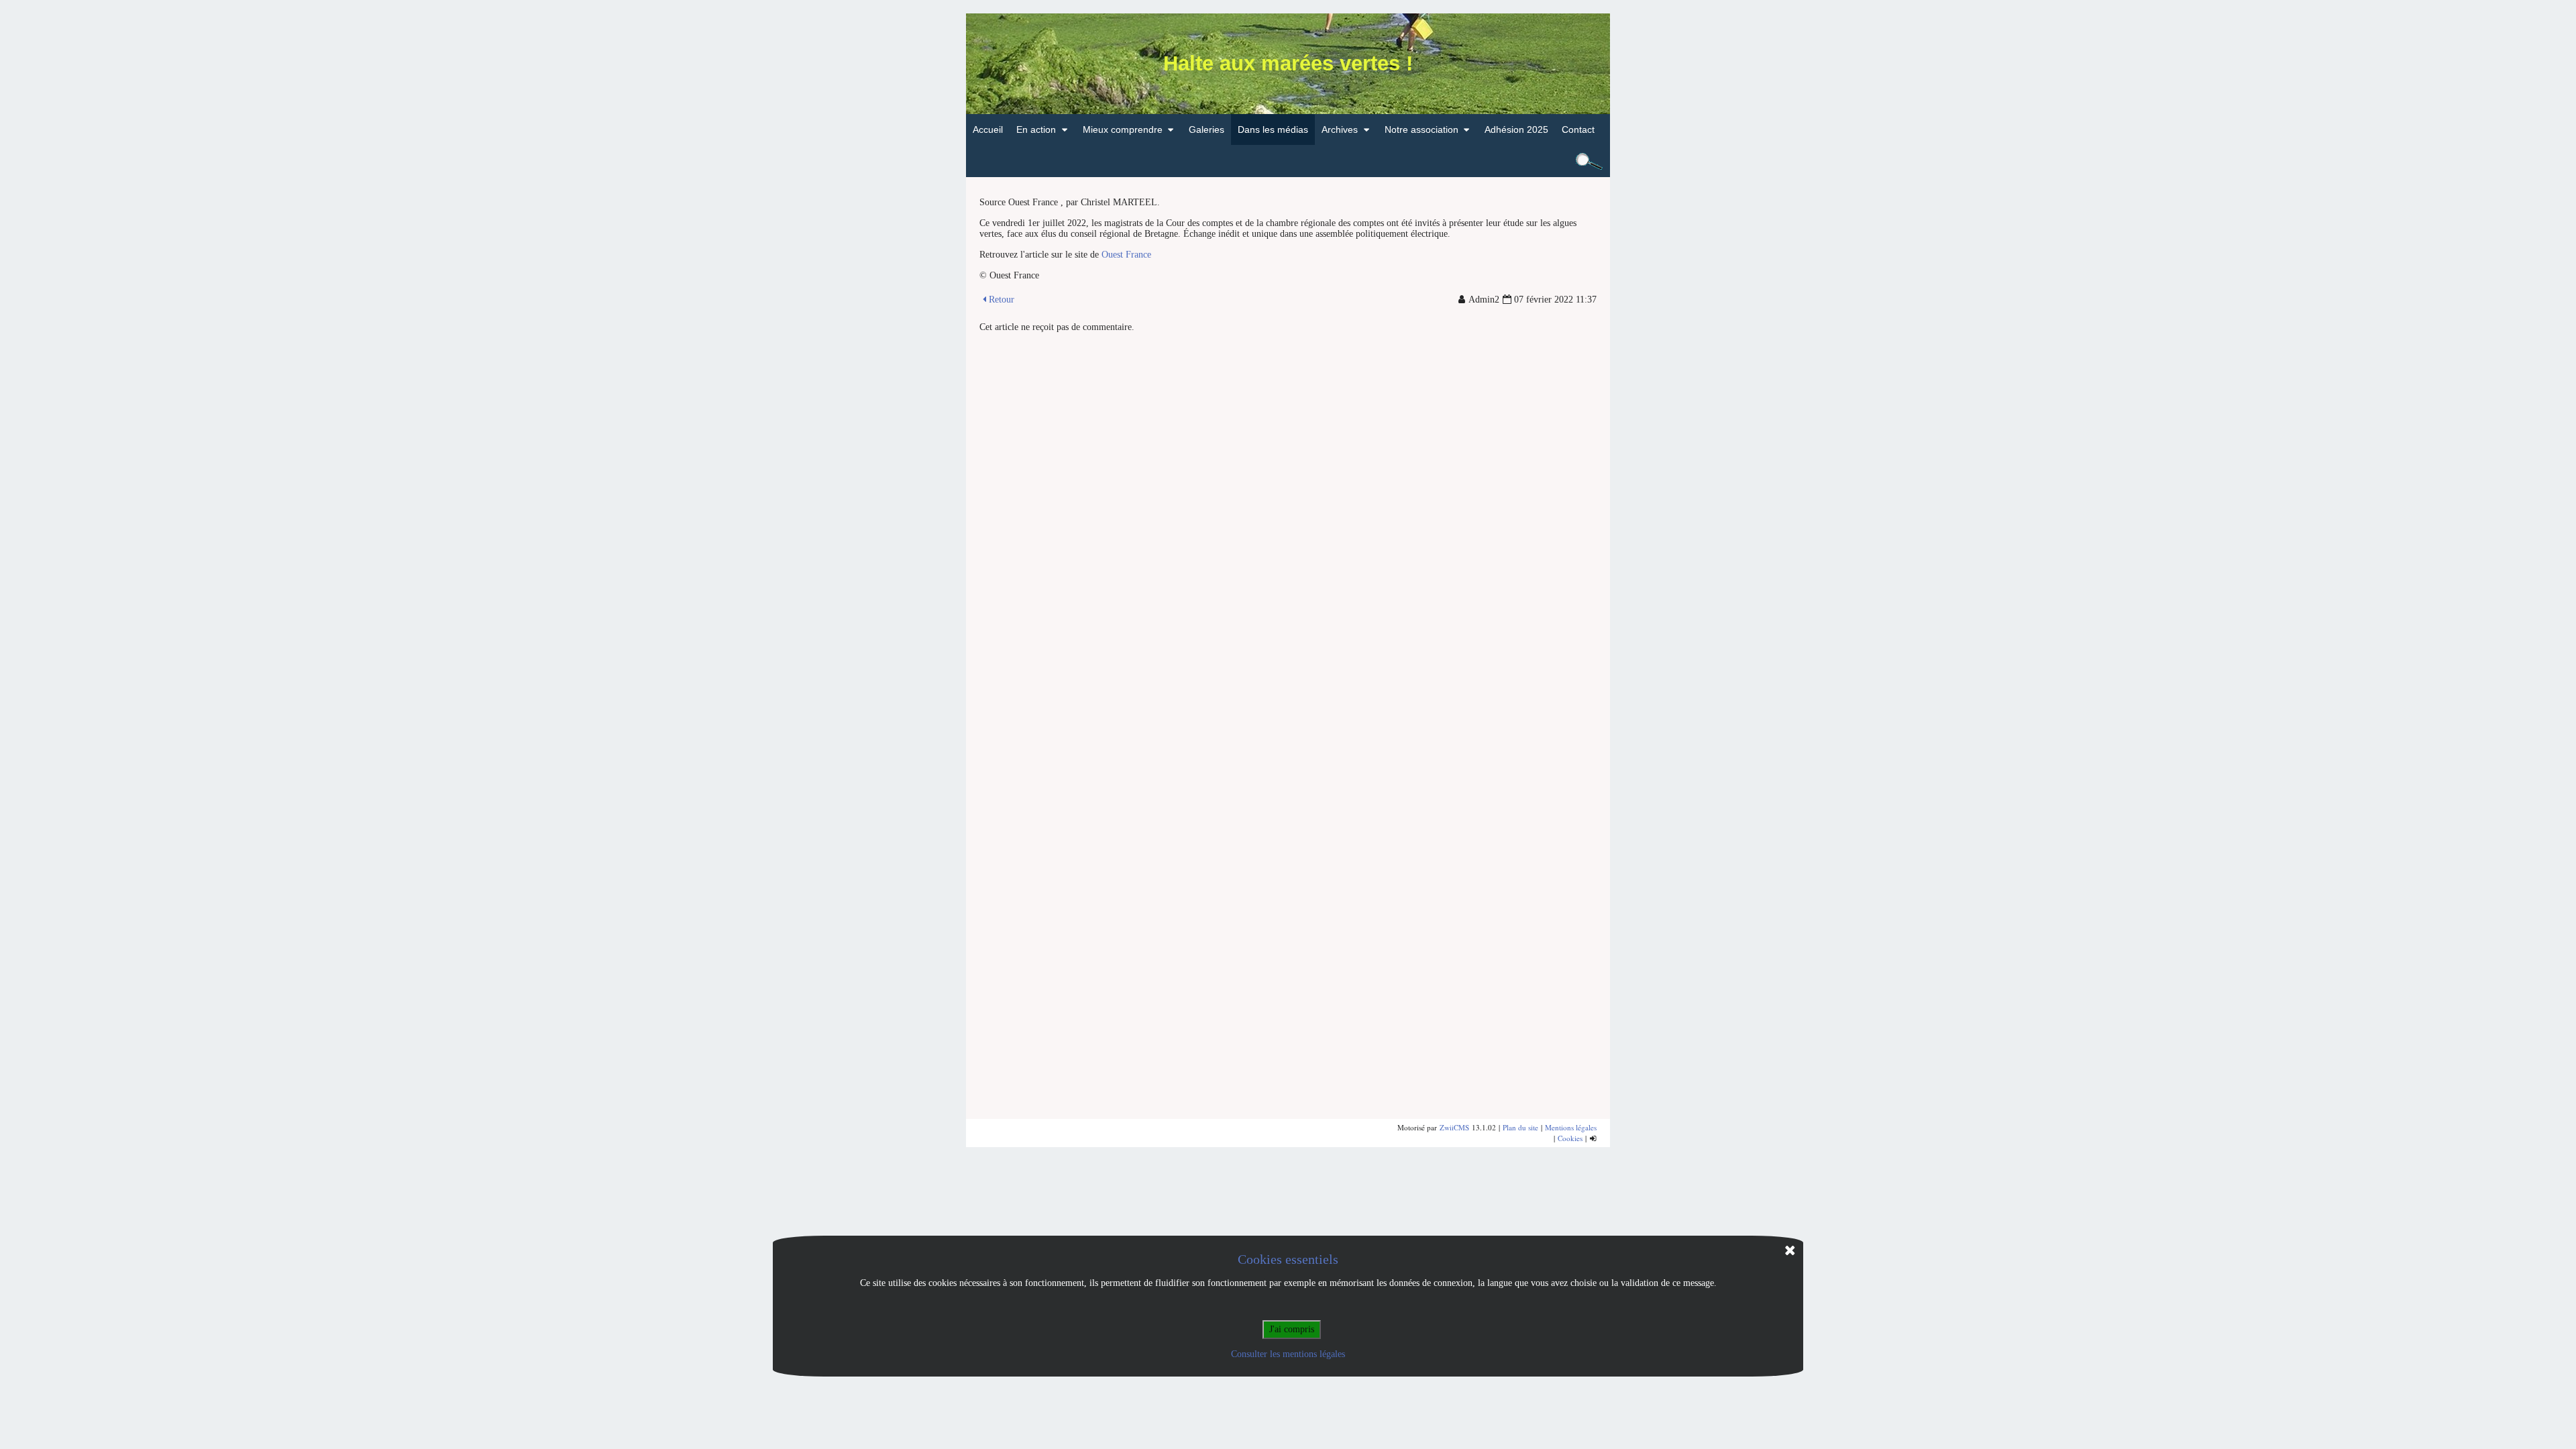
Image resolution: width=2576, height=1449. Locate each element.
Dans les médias (1273, 129)
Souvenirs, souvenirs (1436, 160)
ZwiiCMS (1454, 1127)
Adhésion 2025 (1516, 129)
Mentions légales (1571, 1127)
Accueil (988, 129)
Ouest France (1126, 255)
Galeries (1206, 129)
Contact (1578, 129)
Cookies (1570, 1138)
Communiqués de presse (1076, 160)
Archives (1340, 129)
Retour (1002, 300)
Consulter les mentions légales (1288, 1354)
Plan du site (1520, 1127)
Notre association (1421, 129)
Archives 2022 (1358, 160)
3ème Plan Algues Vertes (1142, 160)
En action (1036, 129)
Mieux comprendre (1123, 129)
